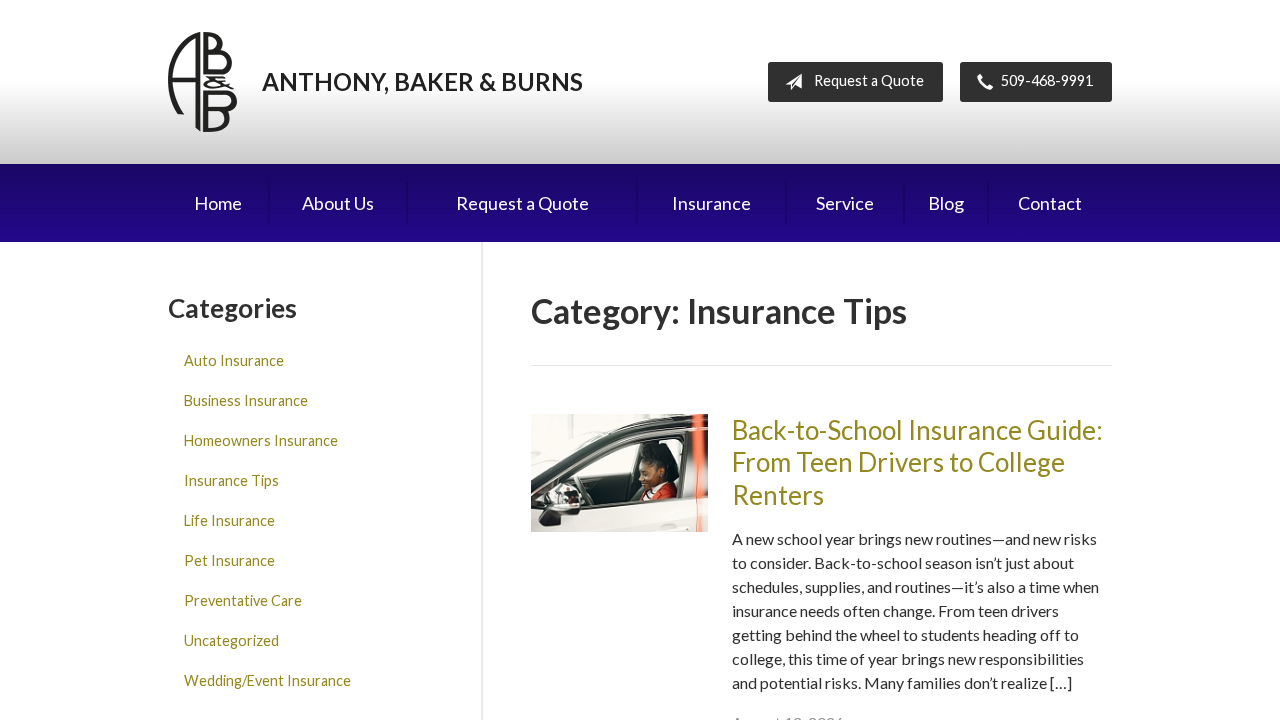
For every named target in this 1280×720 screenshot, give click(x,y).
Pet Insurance (229, 560)
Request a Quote (869, 80)
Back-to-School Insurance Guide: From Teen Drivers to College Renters (917, 462)
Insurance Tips (231, 480)
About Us (338, 203)
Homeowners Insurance (261, 440)
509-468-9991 (1047, 80)
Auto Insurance (234, 360)
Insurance (711, 203)
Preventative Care (243, 600)
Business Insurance (246, 400)
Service (845, 203)
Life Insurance (229, 520)
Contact (1050, 203)
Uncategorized (231, 640)
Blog (946, 203)
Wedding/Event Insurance (267, 680)
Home (218, 203)
